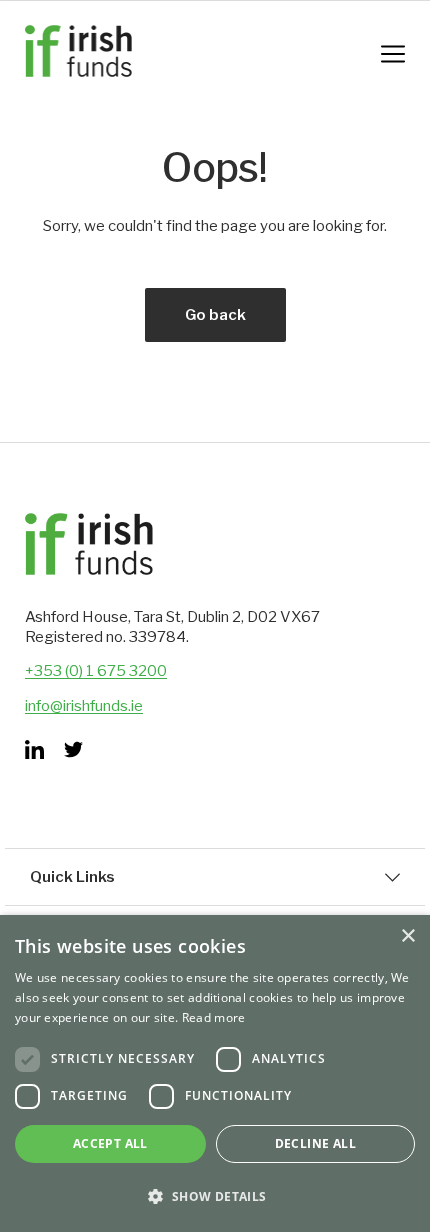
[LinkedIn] (34, 749)
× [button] (407, 936)
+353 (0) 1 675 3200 (96, 671)
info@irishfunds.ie (84, 706)
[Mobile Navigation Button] (393, 54)
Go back (215, 315)
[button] (215, 1196)
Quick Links (72, 877)
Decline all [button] (315, 1143)
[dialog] (215, 1073)
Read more (214, 1017)
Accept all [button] (110, 1143)
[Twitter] (73, 749)
